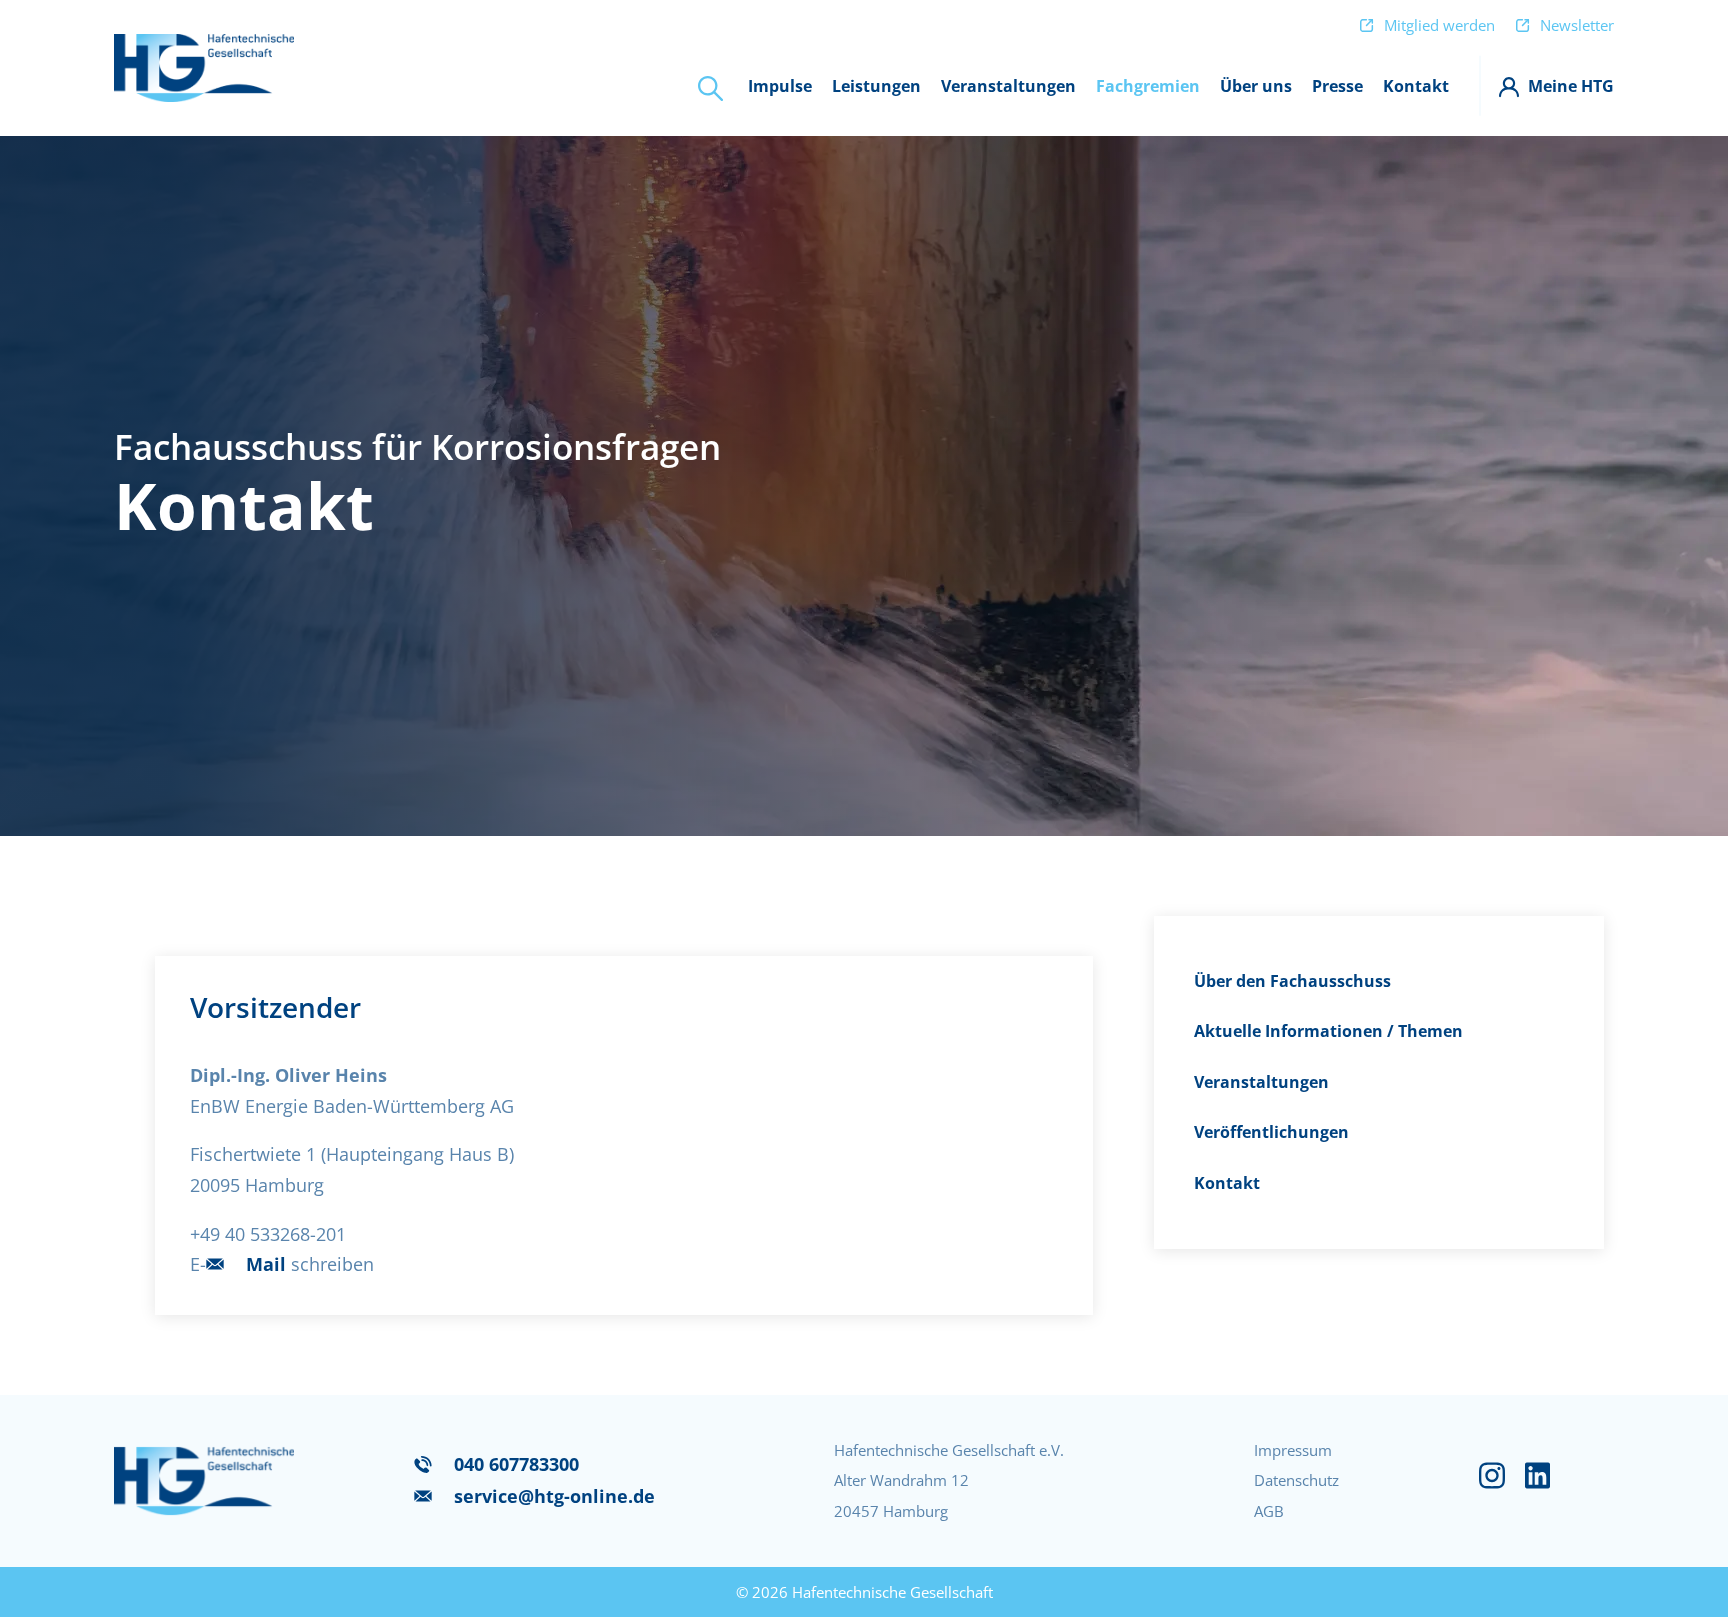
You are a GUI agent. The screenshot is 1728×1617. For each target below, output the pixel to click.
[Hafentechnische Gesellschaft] (204, 67)
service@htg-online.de (554, 1496)
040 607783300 (516, 1464)
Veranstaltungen (1261, 1082)
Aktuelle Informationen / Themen (1328, 1031)
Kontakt (1227, 1183)
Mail (266, 1264)
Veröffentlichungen (1271, 1132)
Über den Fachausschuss (1292, 981)
